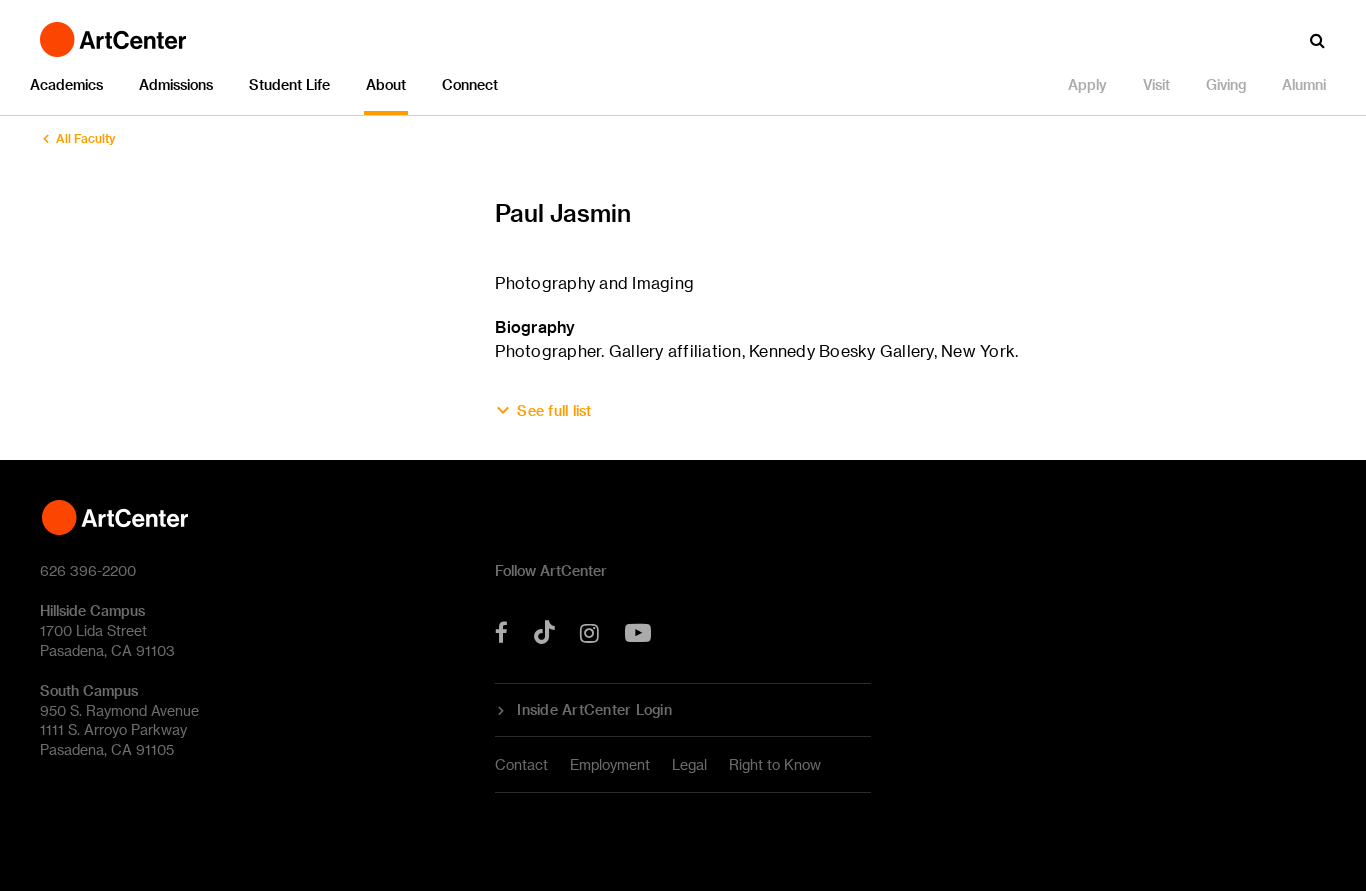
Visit (1156, 84)
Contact (521, 764)
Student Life (289, 84)
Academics (66, 84)
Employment (610, 764)
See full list (554, 411)
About (386, 84)
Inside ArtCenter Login (594, 710)
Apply (1087, 84)
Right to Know (775, 764)
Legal (689, 764)
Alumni (1304, 84)
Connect (470, 84)
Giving (1226, 84)
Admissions (176, 84)
